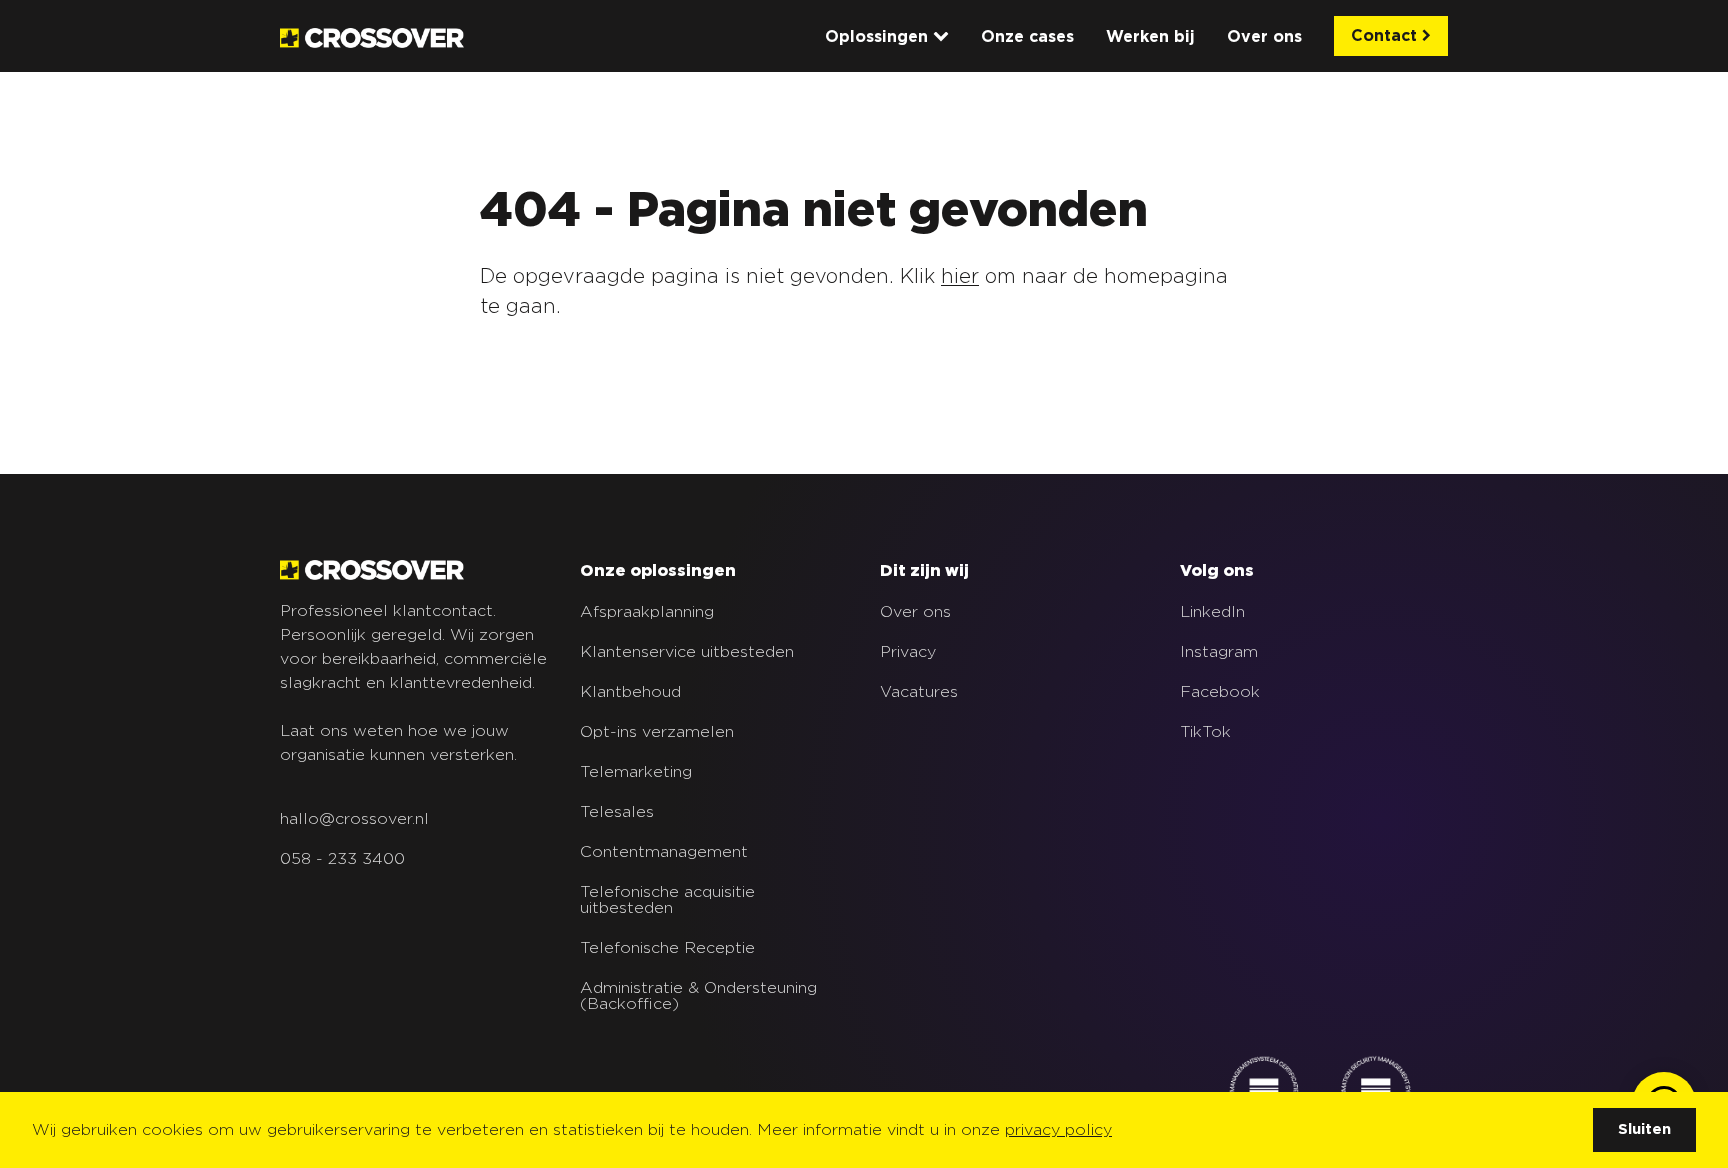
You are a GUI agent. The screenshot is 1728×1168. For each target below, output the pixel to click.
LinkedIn (1212, 612)
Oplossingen (879, 37)
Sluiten (1644, 1129)
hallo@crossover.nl (354, 819)
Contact (1386, 36)
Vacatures (919, 692)
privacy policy (1058, 1130)
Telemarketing (636, 772)
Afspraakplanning (647, 612)
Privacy (908, 652)
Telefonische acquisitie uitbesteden (667, 900)
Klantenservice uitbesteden (687, 652)
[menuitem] (887, 37)
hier (960, 277)
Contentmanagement (664, 852)
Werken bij (1150, 37)
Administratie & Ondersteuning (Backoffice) (698, 996)
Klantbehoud (630, 692)
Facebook (1220, 692)
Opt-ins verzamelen (657, 732)
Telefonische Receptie (667, 948)
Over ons (1264, 37)
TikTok (1205, 732)
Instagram (1219, 652)
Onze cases (1027, 37)
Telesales (617, 812)
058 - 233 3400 (342, 859)
